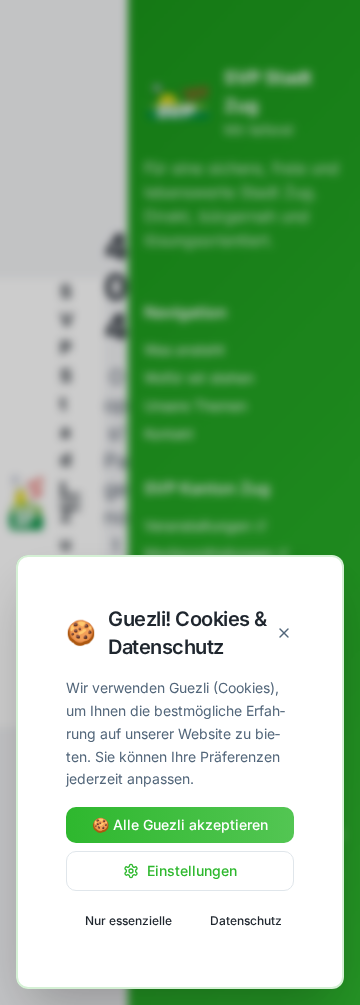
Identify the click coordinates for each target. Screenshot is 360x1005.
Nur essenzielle (128, 920)
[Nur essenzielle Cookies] (283, 633)
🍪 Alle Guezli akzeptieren (180, 824)
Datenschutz (246, 920)
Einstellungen (192, 870)
